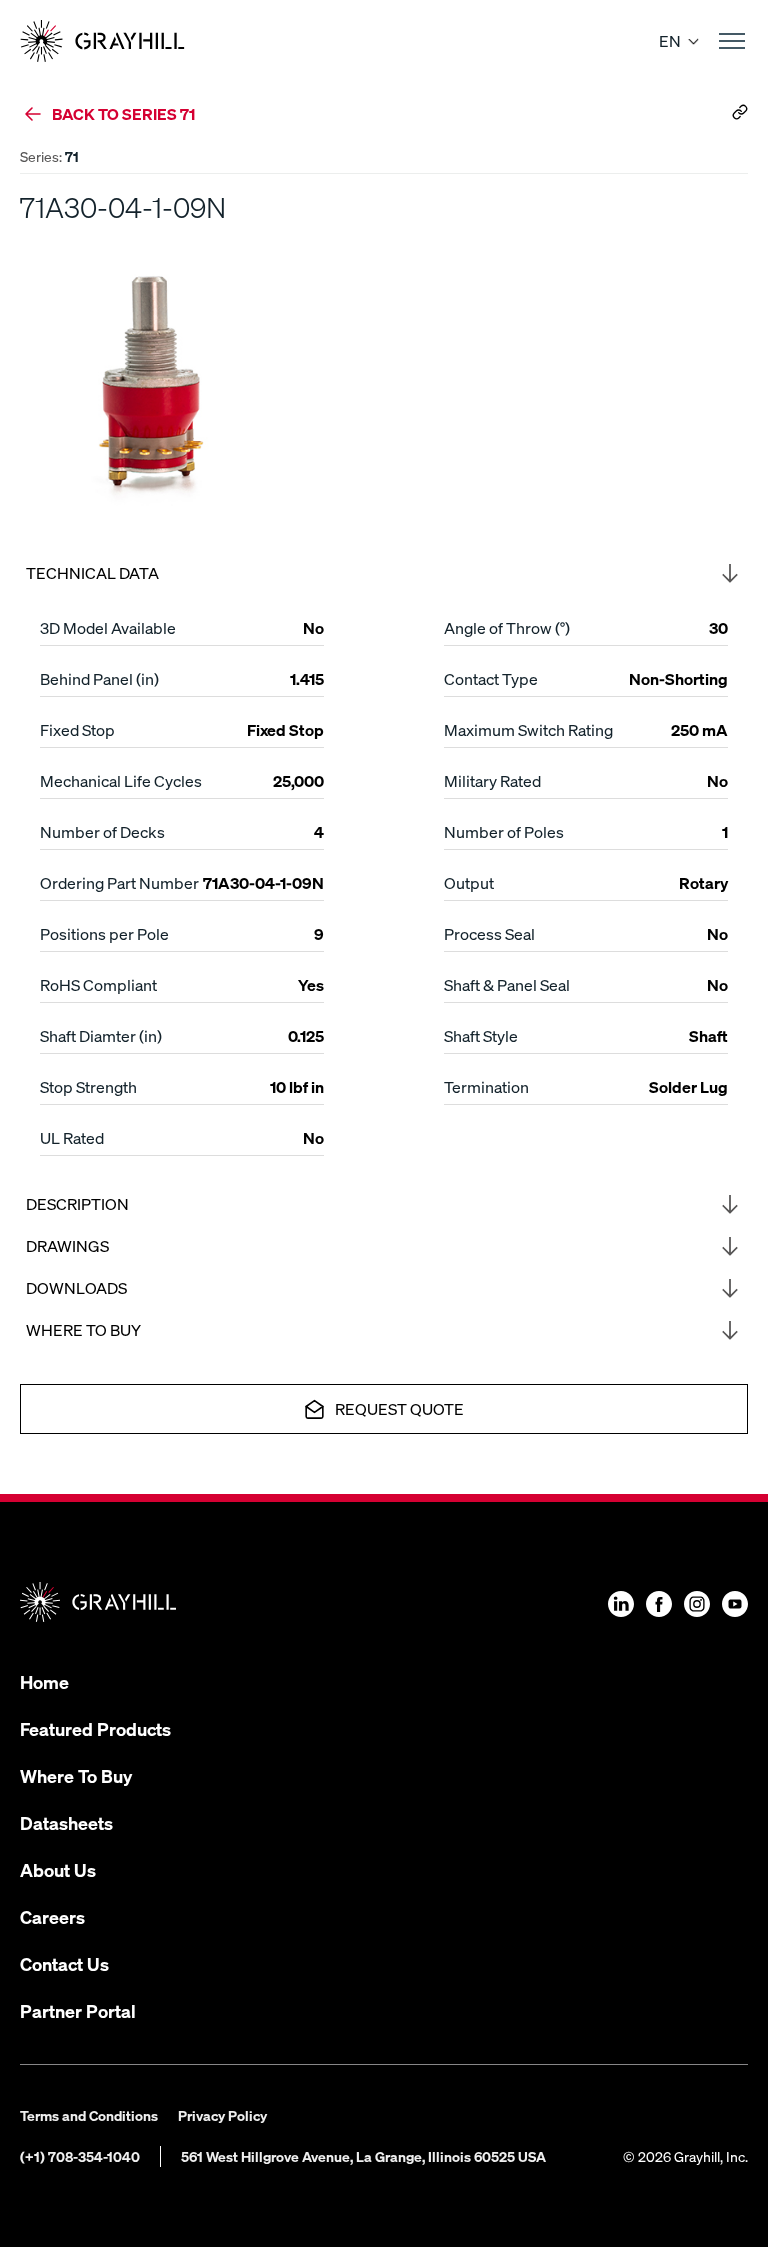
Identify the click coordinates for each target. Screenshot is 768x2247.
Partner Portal (78, 2010)
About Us (58, 1869)
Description (77, 1203)
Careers (52, 1916)
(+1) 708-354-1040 (80, 2156)
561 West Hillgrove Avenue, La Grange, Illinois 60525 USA (363, 2156)
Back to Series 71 (123, 113)
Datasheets (66, 1822)
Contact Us (64, 1963)
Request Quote (399, 1408)
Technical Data (92, 572)
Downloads (76, 1287)
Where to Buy (83, 1329)
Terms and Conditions (89, 2115)
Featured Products (95, 1728)
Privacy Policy (222, 2115)
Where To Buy (76, 1775)
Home (44, 1681)
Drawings (67, 1245)
